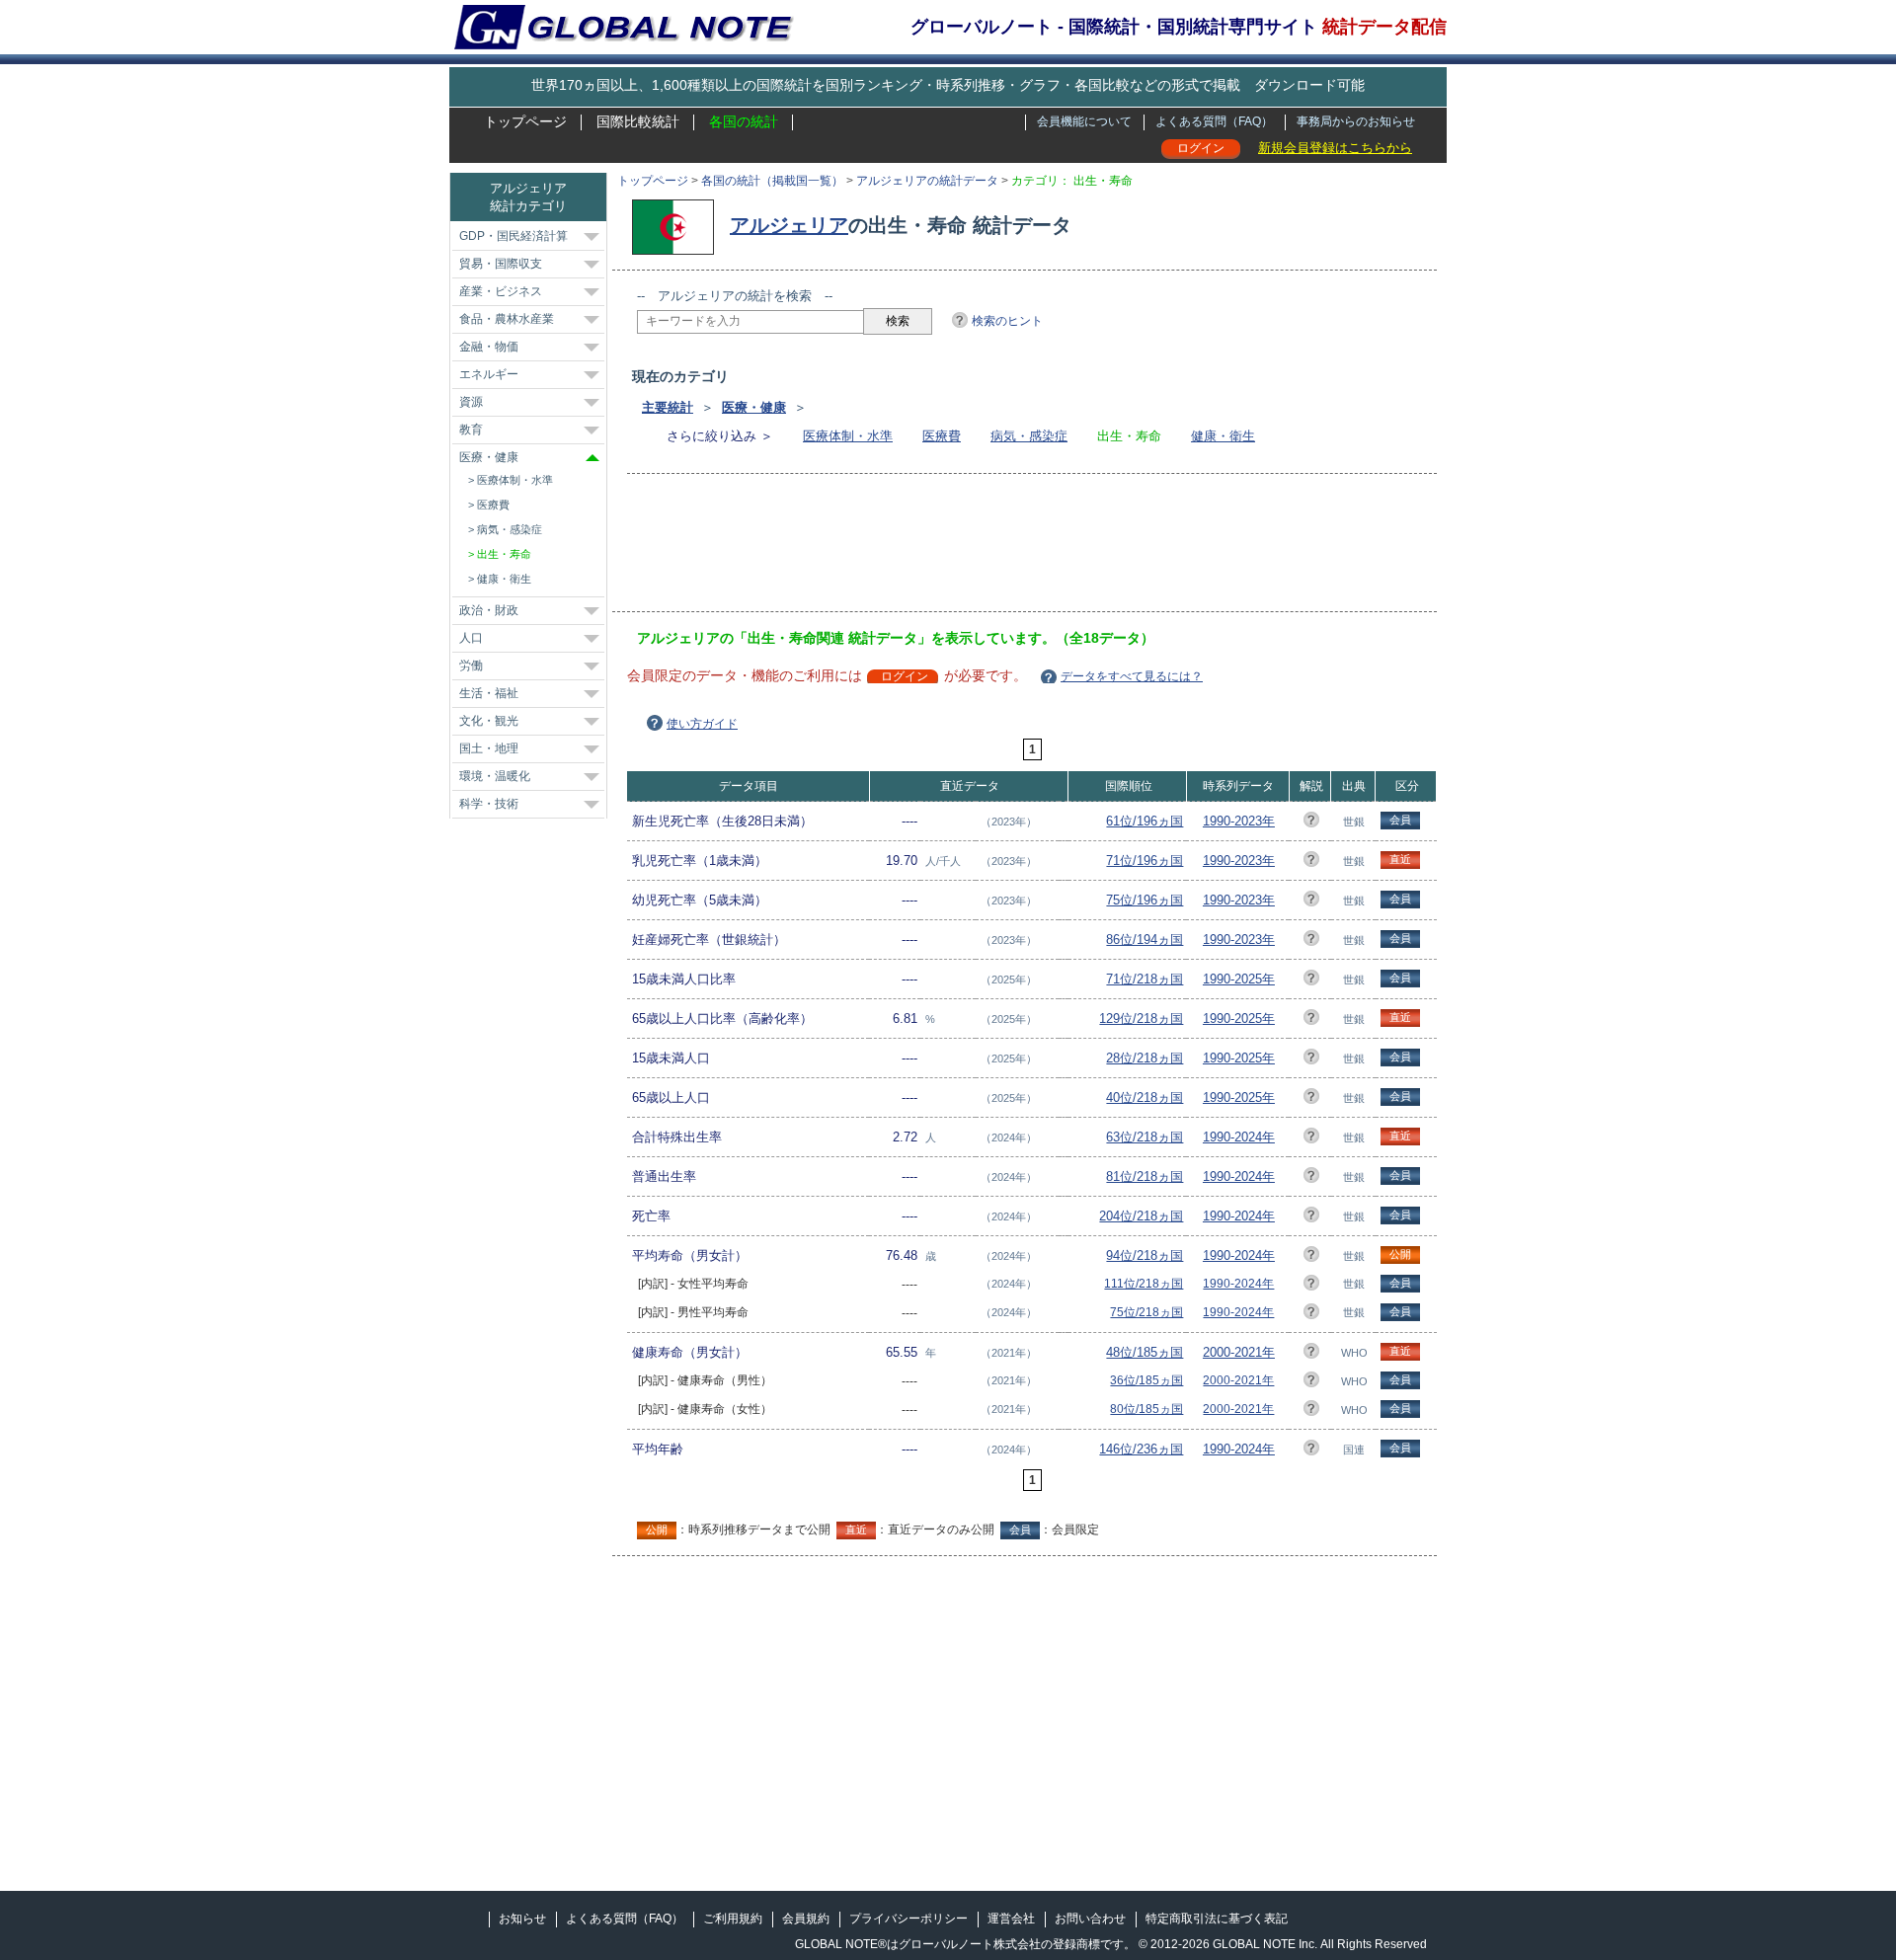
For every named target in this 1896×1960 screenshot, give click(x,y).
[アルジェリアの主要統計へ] (678, 225)
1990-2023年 (1239, 821)
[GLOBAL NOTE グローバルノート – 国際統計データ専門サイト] (626, 45)
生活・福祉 (489, 693)
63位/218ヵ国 (1145, 1137)
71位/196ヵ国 (1145, 861)
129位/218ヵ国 (1141, 1019)
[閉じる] (592, 458)
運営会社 (1011, 1919)
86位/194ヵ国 (1145, 940)
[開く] (592, 237)
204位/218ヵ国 (1141, 1216)
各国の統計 (744, 121)
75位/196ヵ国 (1145, 900)
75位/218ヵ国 (1146, 1312)
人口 (471, 638)
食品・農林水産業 (507, 319)
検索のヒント (1007, 321)
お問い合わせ (1090, 1919)
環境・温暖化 (495, 776)
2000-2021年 (1239, 1352)
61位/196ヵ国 (1145, 821)
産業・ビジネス (501, 291)
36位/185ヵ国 (1146, 1380)
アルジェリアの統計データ (927, 181)
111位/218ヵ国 (1144, 1284)
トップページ (525, 121)
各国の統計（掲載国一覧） (772, 181)
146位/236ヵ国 (1141, 1449)
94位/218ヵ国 (1145, 1255)
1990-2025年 (1239, 979)
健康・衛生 (1223, 436)
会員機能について (1084, 121)
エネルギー (489, 374)
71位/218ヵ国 (1145, 979)
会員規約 (806, 1919)
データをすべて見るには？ (1132, 676)
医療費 (942, 436)
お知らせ (522, 1919)
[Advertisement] (996, 549)
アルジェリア (789, 225)
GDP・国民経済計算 (513, 236)
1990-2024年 (1239, 1137)
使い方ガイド (702, 724)
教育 (471, 430)
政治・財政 (489, 610)
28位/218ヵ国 (1145, 1058)
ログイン (1201, 148)
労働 (471, 666)
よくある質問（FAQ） (1214, 121)
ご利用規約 (733, 1919)
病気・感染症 (1029, 436)
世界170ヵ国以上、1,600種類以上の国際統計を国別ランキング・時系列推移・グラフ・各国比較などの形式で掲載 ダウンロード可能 (948, 85)
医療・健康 (754, 407)
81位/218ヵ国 (1145, 1176)
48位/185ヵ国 (1145, 1352)
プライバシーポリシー (908, 1919)
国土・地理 (489, 748)
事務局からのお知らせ (1356, 121)
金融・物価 (489, 347)
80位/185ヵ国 (1146, 1409)
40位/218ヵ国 (1145, 1098)
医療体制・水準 (848, 436)
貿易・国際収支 (501, 264)
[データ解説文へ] (1311, 823)
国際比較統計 (638, 121)
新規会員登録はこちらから (1335, 148)
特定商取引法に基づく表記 (1217, 1919)
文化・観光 (489, 721)
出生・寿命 (504, 554)
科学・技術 (489, 804)
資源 (471, 402)
